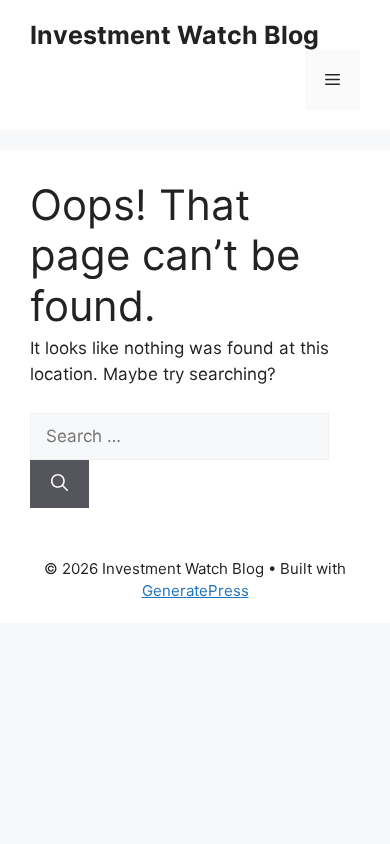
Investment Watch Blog (174, 35)
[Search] (59, 484)
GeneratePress (195, 590)
